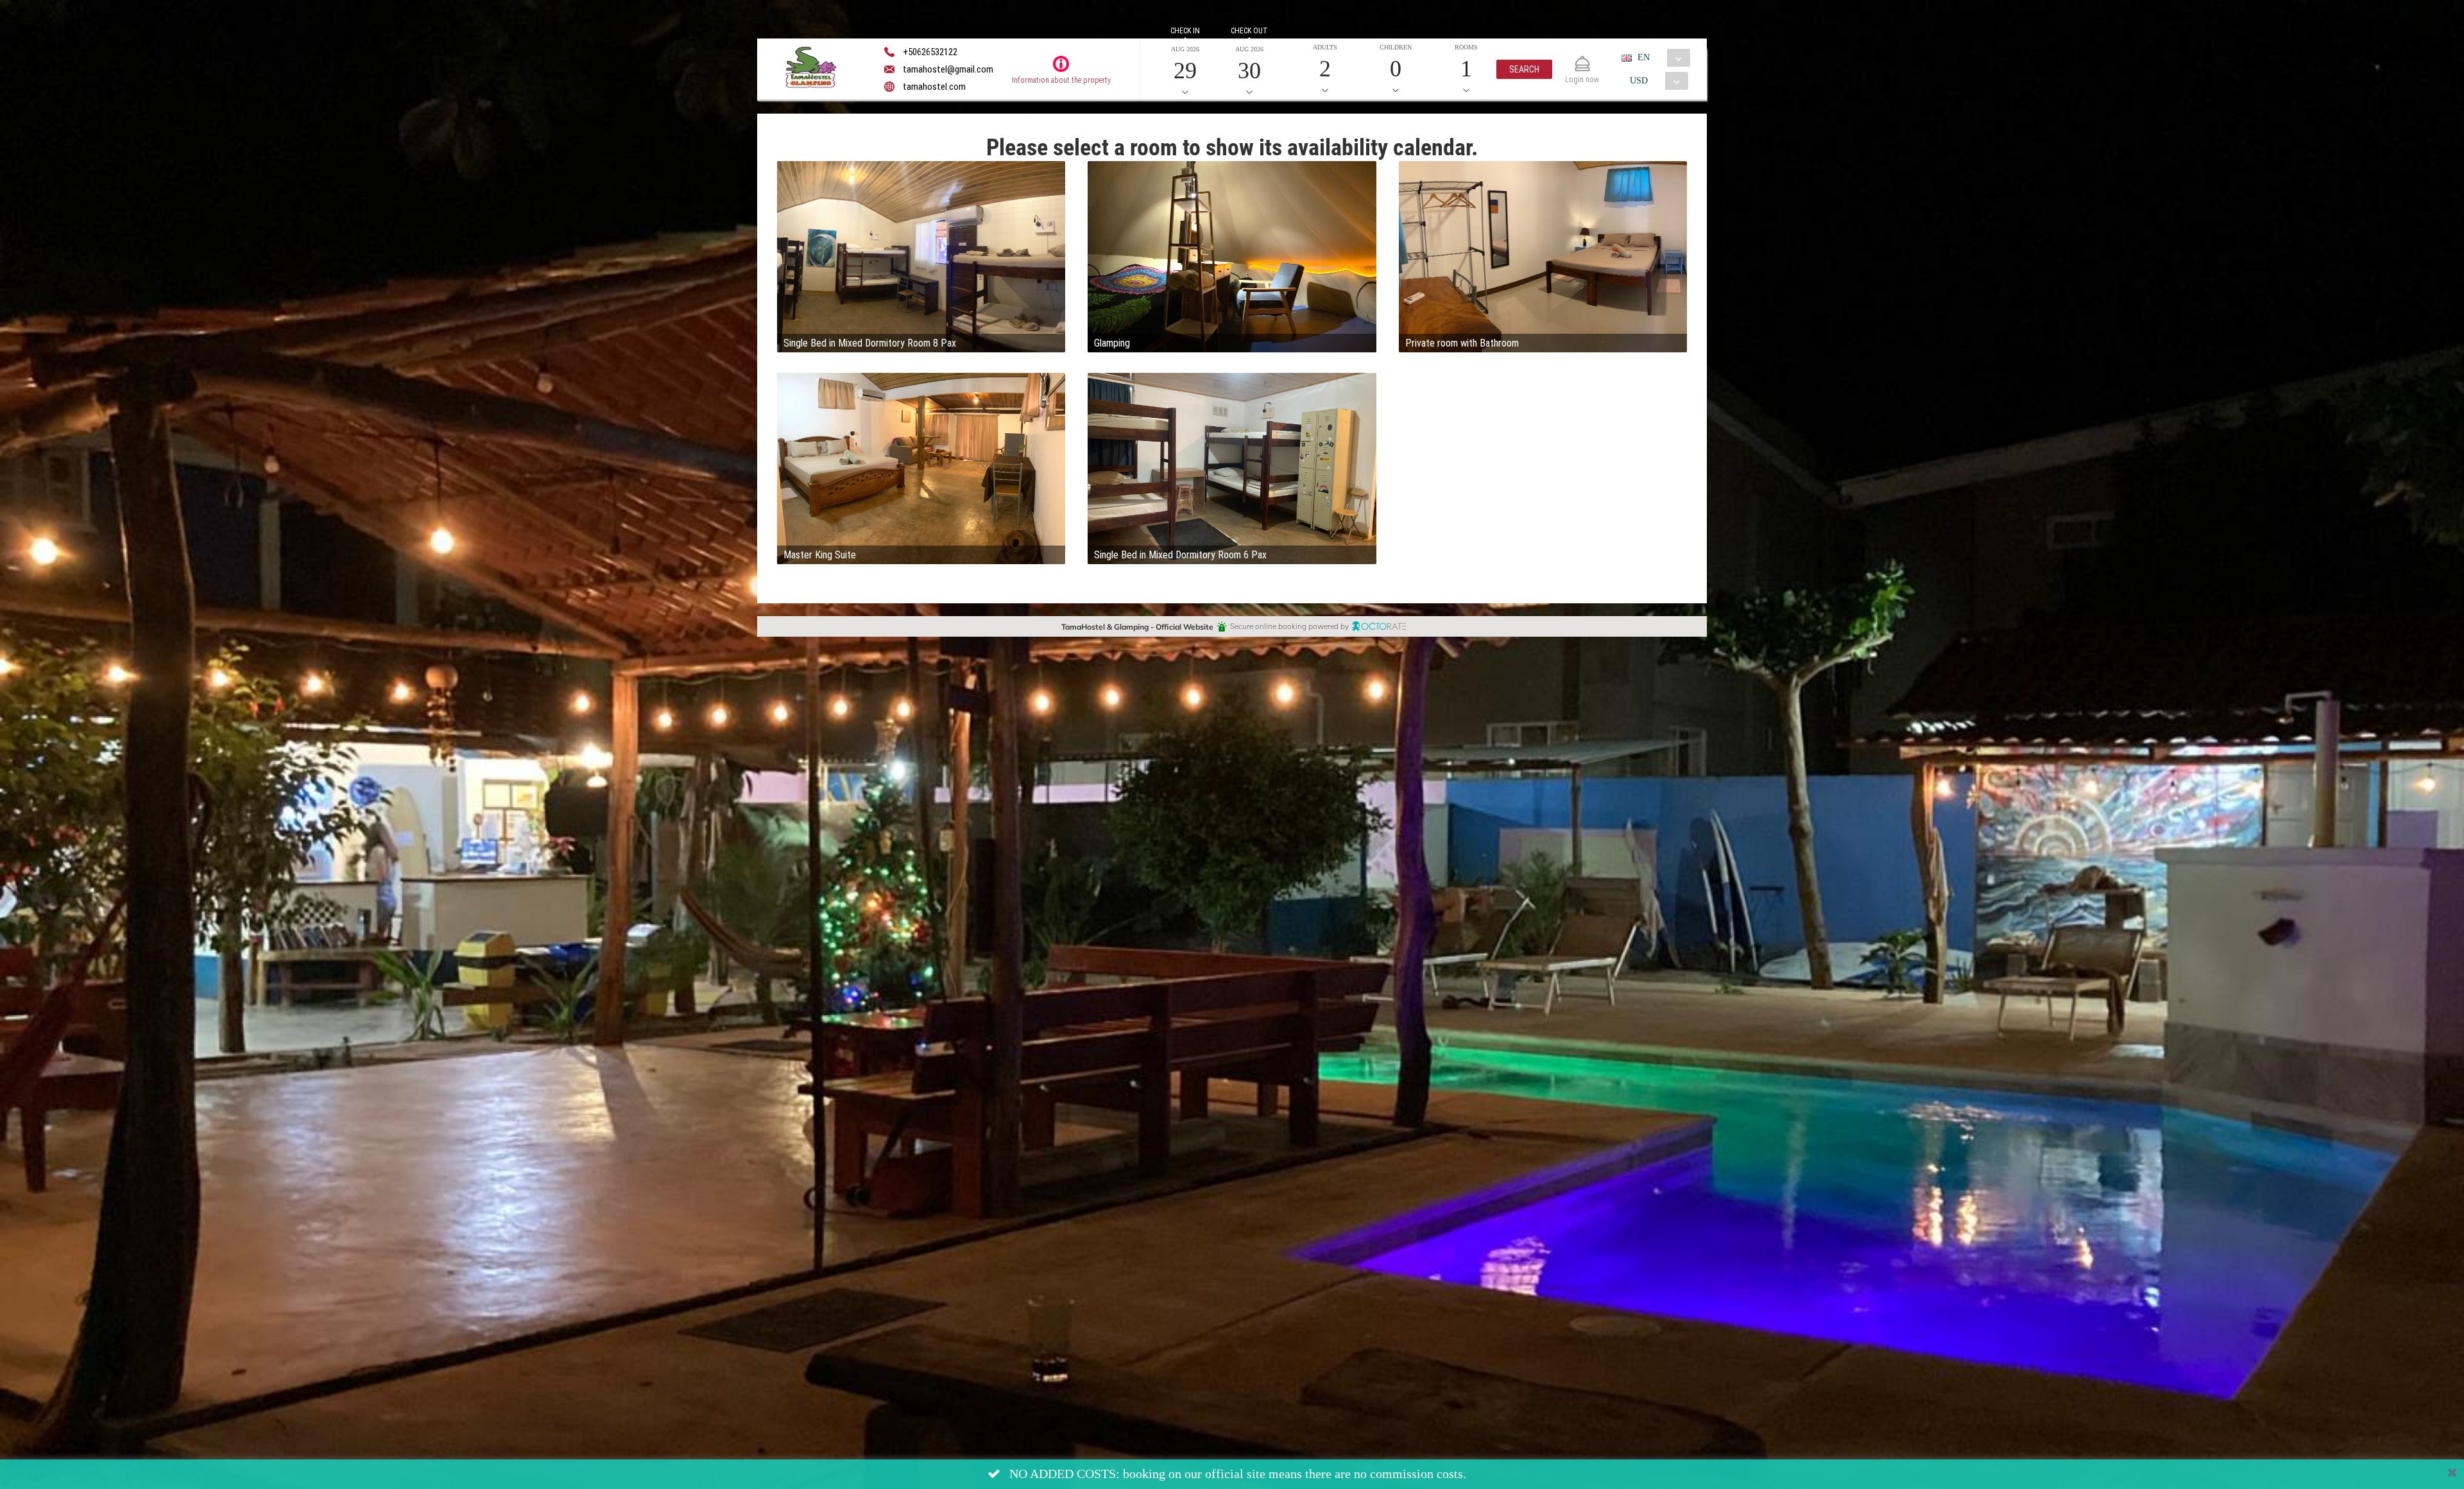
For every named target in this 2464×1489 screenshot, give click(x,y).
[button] (1524, 69)
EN (1644, 57)
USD (1639, 81)
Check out (1249, 31)
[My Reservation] (1582, 58)
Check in (1185, 31)
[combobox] (1661, 58)
